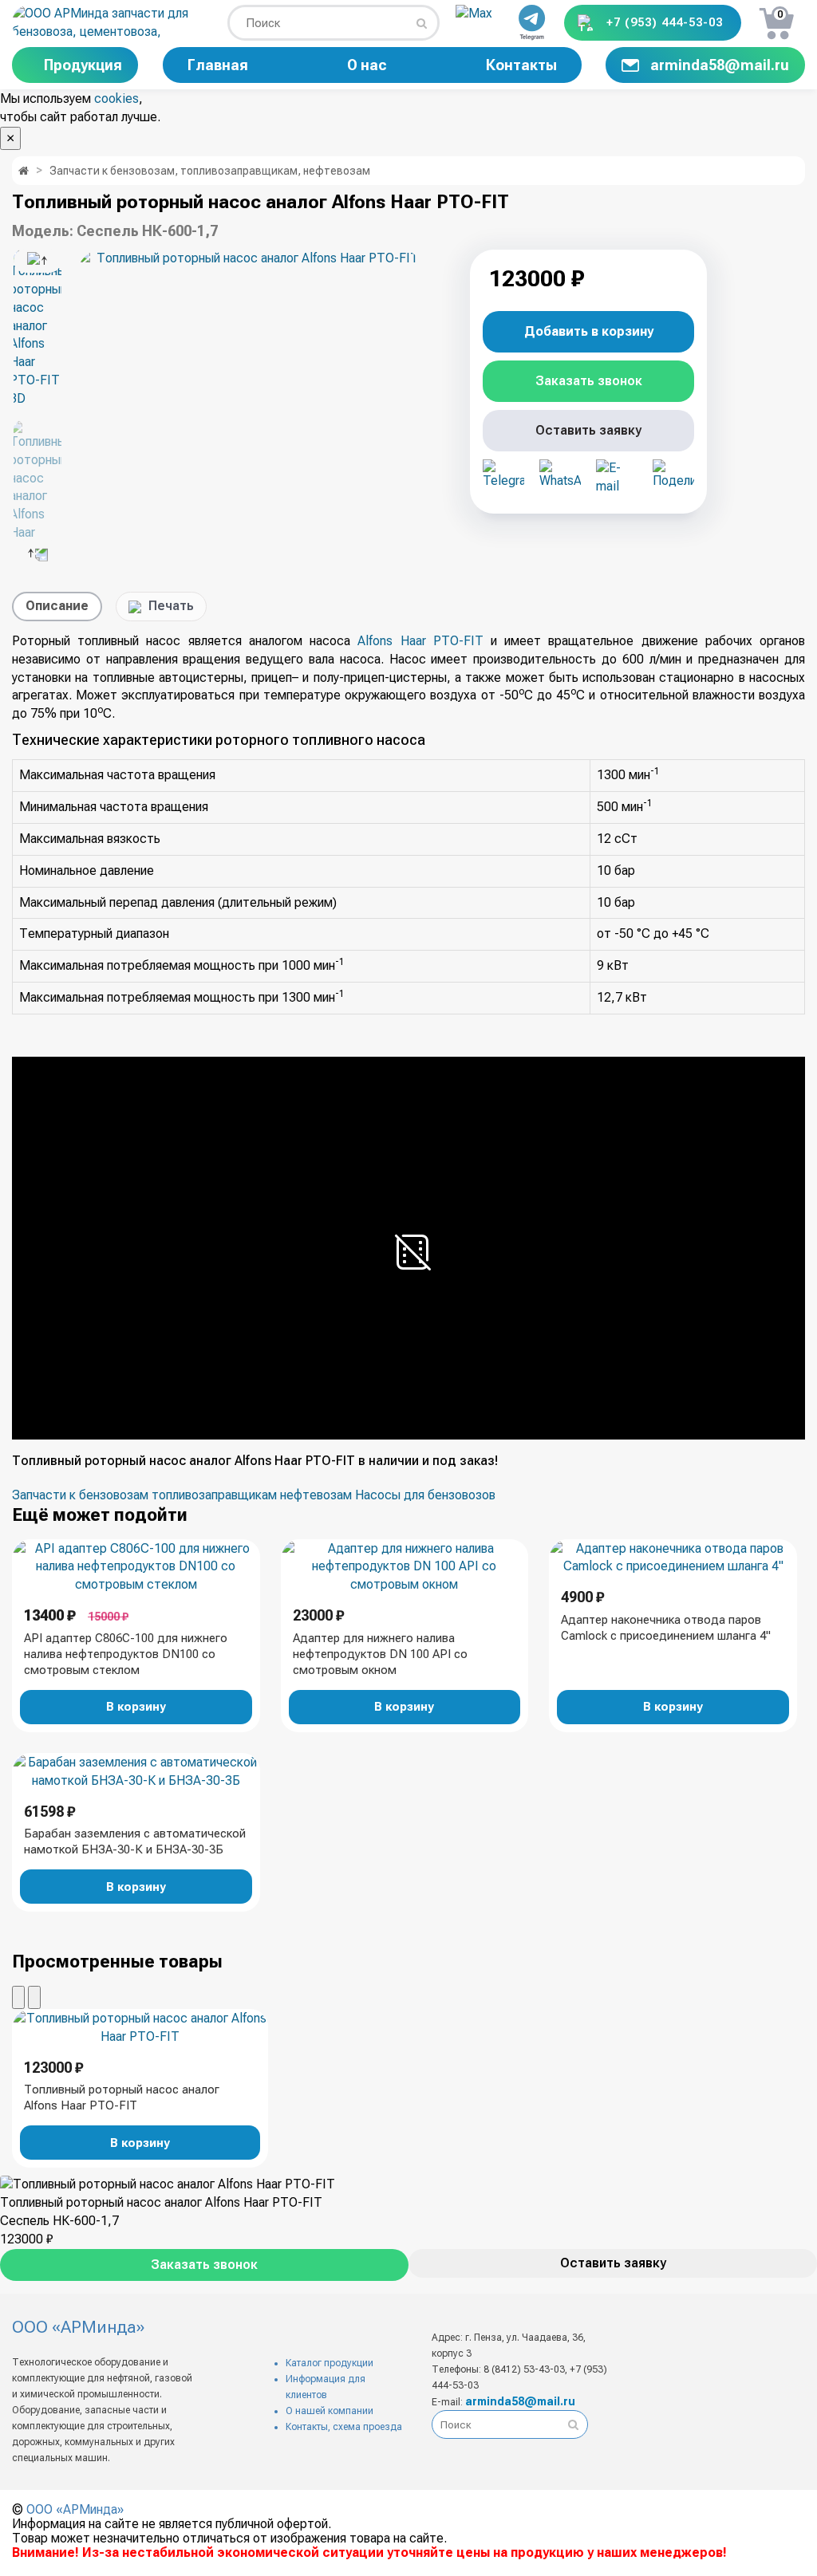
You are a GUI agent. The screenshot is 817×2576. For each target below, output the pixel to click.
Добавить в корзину (589, 331)
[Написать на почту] (617, 480)
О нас (367, 65)
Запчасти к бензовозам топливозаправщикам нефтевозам (182, 1495)
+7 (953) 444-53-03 (665, 23)
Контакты (521, 65)
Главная (218, 65)
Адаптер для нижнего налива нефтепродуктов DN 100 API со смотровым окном (380, 1654)
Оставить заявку (613, 2263)
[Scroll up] (37, 261)
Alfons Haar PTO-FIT (420, 641)
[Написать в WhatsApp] (560, 480)
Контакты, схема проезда (344, 2427)
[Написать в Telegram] (532, 23)
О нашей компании (330, 2411)
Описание (57, 606)
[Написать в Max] (474, 23)
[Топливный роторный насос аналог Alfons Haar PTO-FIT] (251, 415)
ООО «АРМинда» (75, 2509)
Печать (171, 606)
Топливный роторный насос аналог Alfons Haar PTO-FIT (122, 2097)
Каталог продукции (330, 2363)
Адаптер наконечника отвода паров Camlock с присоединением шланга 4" (666, 1628)
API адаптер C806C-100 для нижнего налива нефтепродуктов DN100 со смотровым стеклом (126, 1654)
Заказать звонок (204, 2265)
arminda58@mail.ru (720, 65)
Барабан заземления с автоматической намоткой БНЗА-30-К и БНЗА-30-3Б (135, 1841)
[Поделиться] (673, 480)
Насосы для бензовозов (425, 1495)
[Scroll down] (37, 552)
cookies (116, 98)
